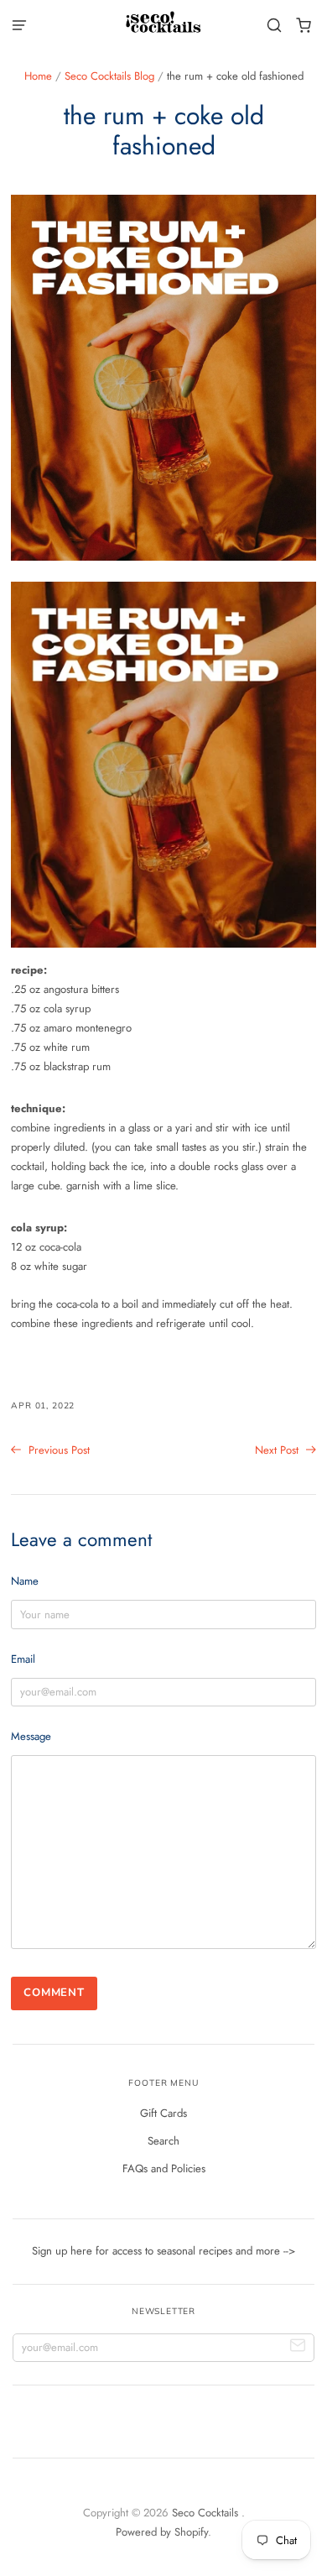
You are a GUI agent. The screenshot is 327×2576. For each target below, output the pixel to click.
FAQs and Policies (164, 2168)
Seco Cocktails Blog (109, 76)
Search (163, 2141)
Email (23, 1659)
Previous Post (57, 1450)
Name (25, 1581)
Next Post (278, 1450)
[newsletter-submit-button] (298, 2348)
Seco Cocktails (207, 2513)
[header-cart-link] (304, 26)
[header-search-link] (275, 26)
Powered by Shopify (162, 2532)
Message (31, 1736)
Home (38, 76)
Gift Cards (163, 2113)
